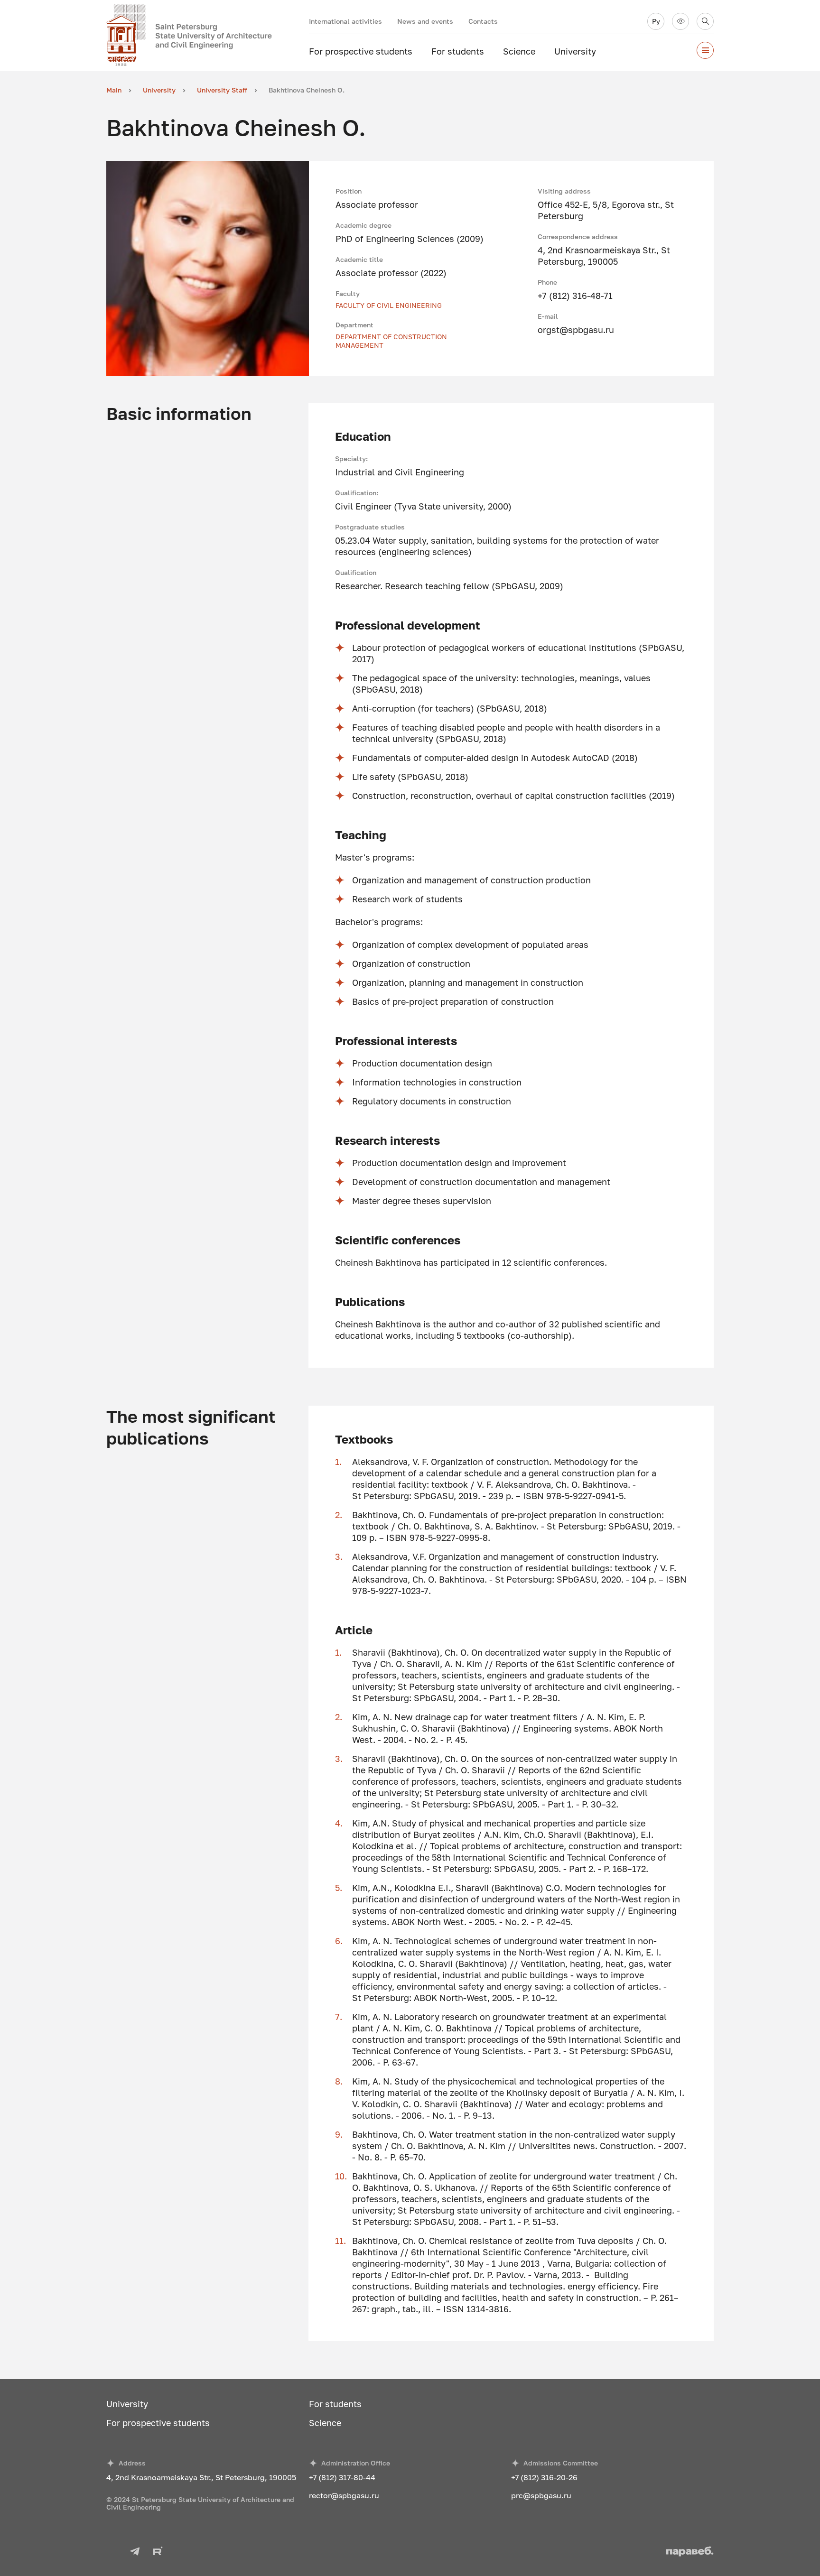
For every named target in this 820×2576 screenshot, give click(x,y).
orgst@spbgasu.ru (576, 330)
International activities (345, 21)
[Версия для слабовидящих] (680, 21)
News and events (425, 21)
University (575, 51)
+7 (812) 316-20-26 (544, 2477)
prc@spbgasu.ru (541, 2495)
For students (458, 51)
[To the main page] (208, 36)
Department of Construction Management (391, 341)
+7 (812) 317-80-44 (342, 2477)
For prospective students (361, 51)
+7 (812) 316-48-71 (575, 296)
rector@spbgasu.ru (344, 2495)
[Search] (705, 21)
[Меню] (705, 50)
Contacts (483, 21)
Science (519, 51)
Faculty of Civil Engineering (389, 305)
